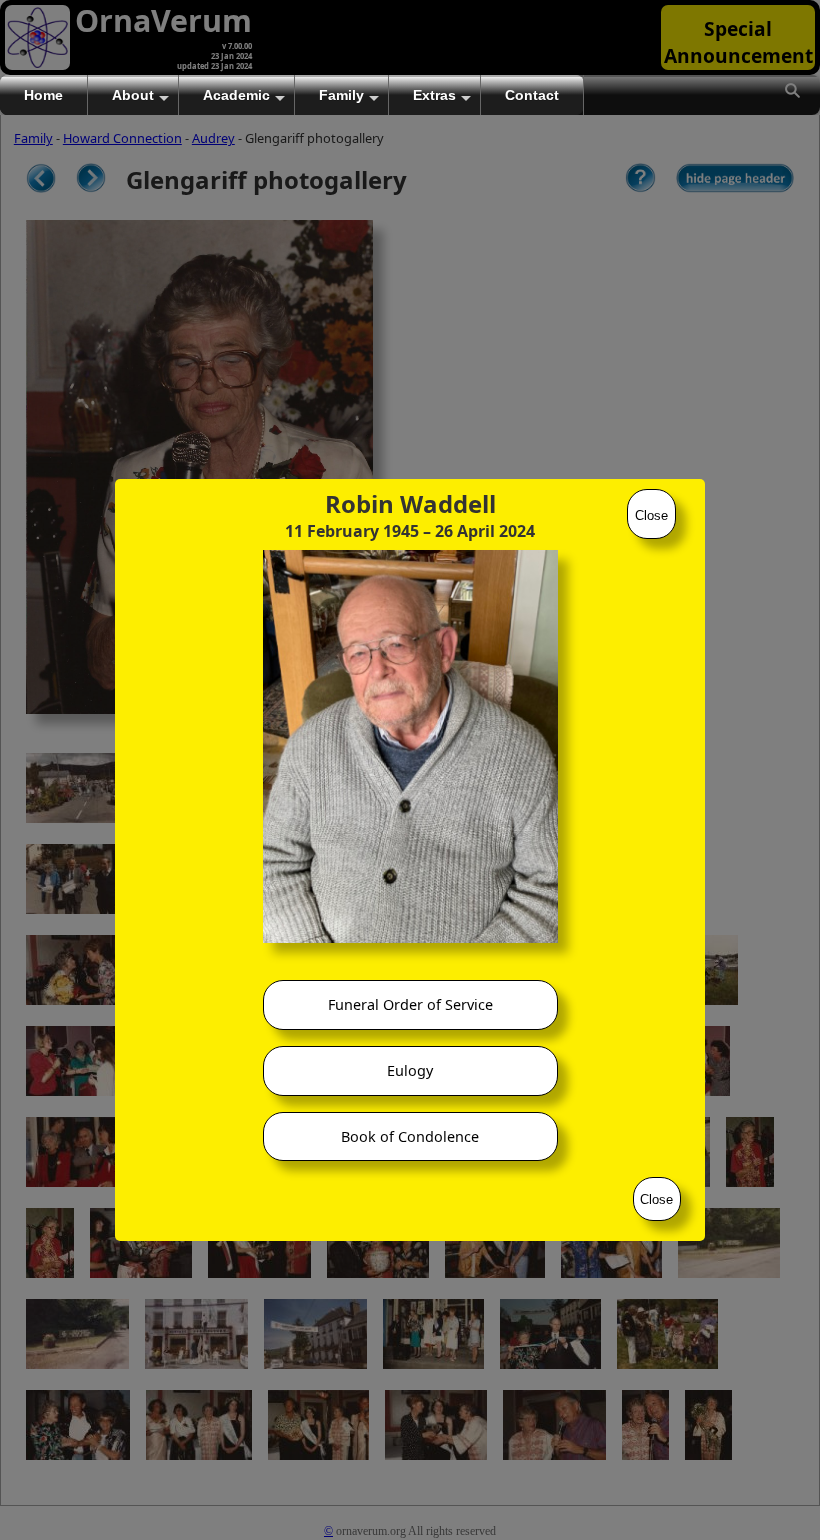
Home (43, 95)
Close (651, 515)
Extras (434, 95)
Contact (532, 95)
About (133, 95)
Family (341, 95)
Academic (236, 95)
